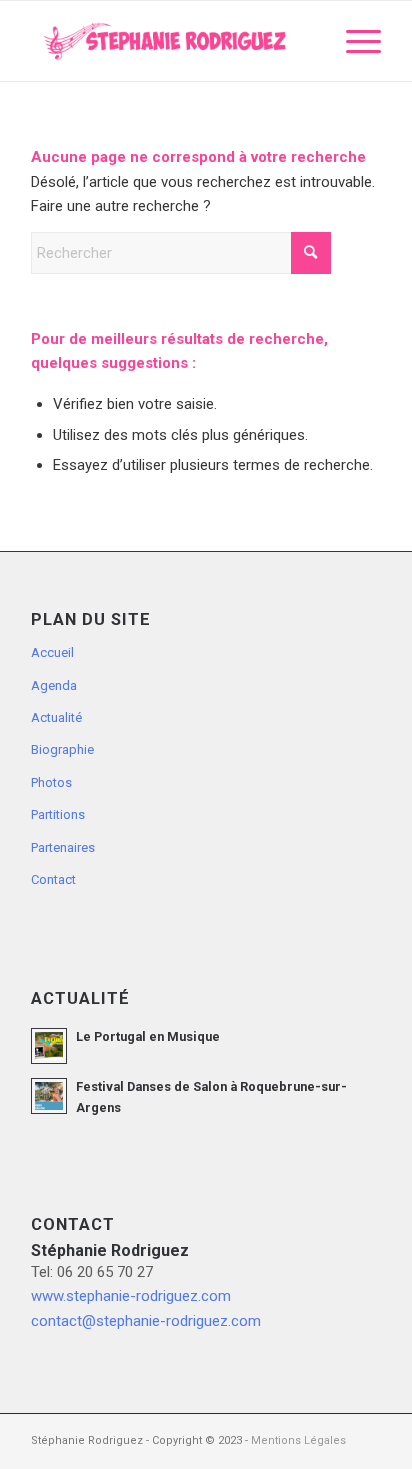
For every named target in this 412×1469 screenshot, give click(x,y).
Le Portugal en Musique (148, 1036)
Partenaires (63, 847)
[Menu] (353, 41)
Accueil (52, 652)
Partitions (58, 814)
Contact (53, 879)
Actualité (56, 717)
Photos (51, 782)
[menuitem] (353, 41)
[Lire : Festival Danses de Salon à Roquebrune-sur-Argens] (49, 1096)
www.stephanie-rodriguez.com (131, 1296)
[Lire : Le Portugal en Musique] (49, 1046)
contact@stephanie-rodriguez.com (146, 1321)
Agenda (54, 685)
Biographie (62, 749)
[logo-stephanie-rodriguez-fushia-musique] (171, 41)
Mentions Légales (298, 1440)
